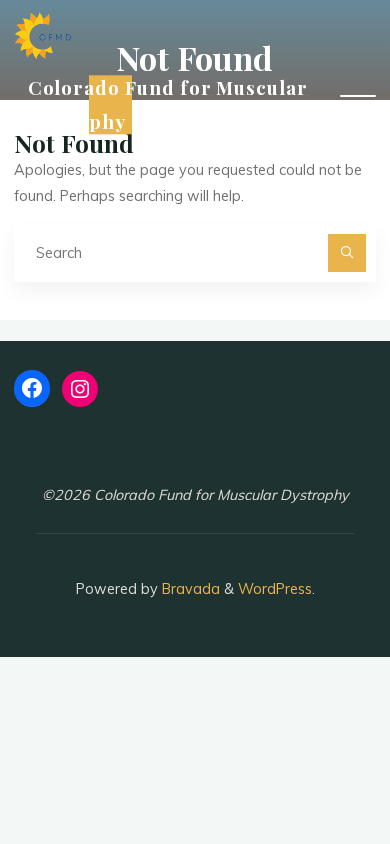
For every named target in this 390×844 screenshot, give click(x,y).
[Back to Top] (312, 766)
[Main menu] (358, 105)
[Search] (346, 252)
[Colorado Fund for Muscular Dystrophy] (43, 35)
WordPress (275, 589)
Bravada (189, 589)
